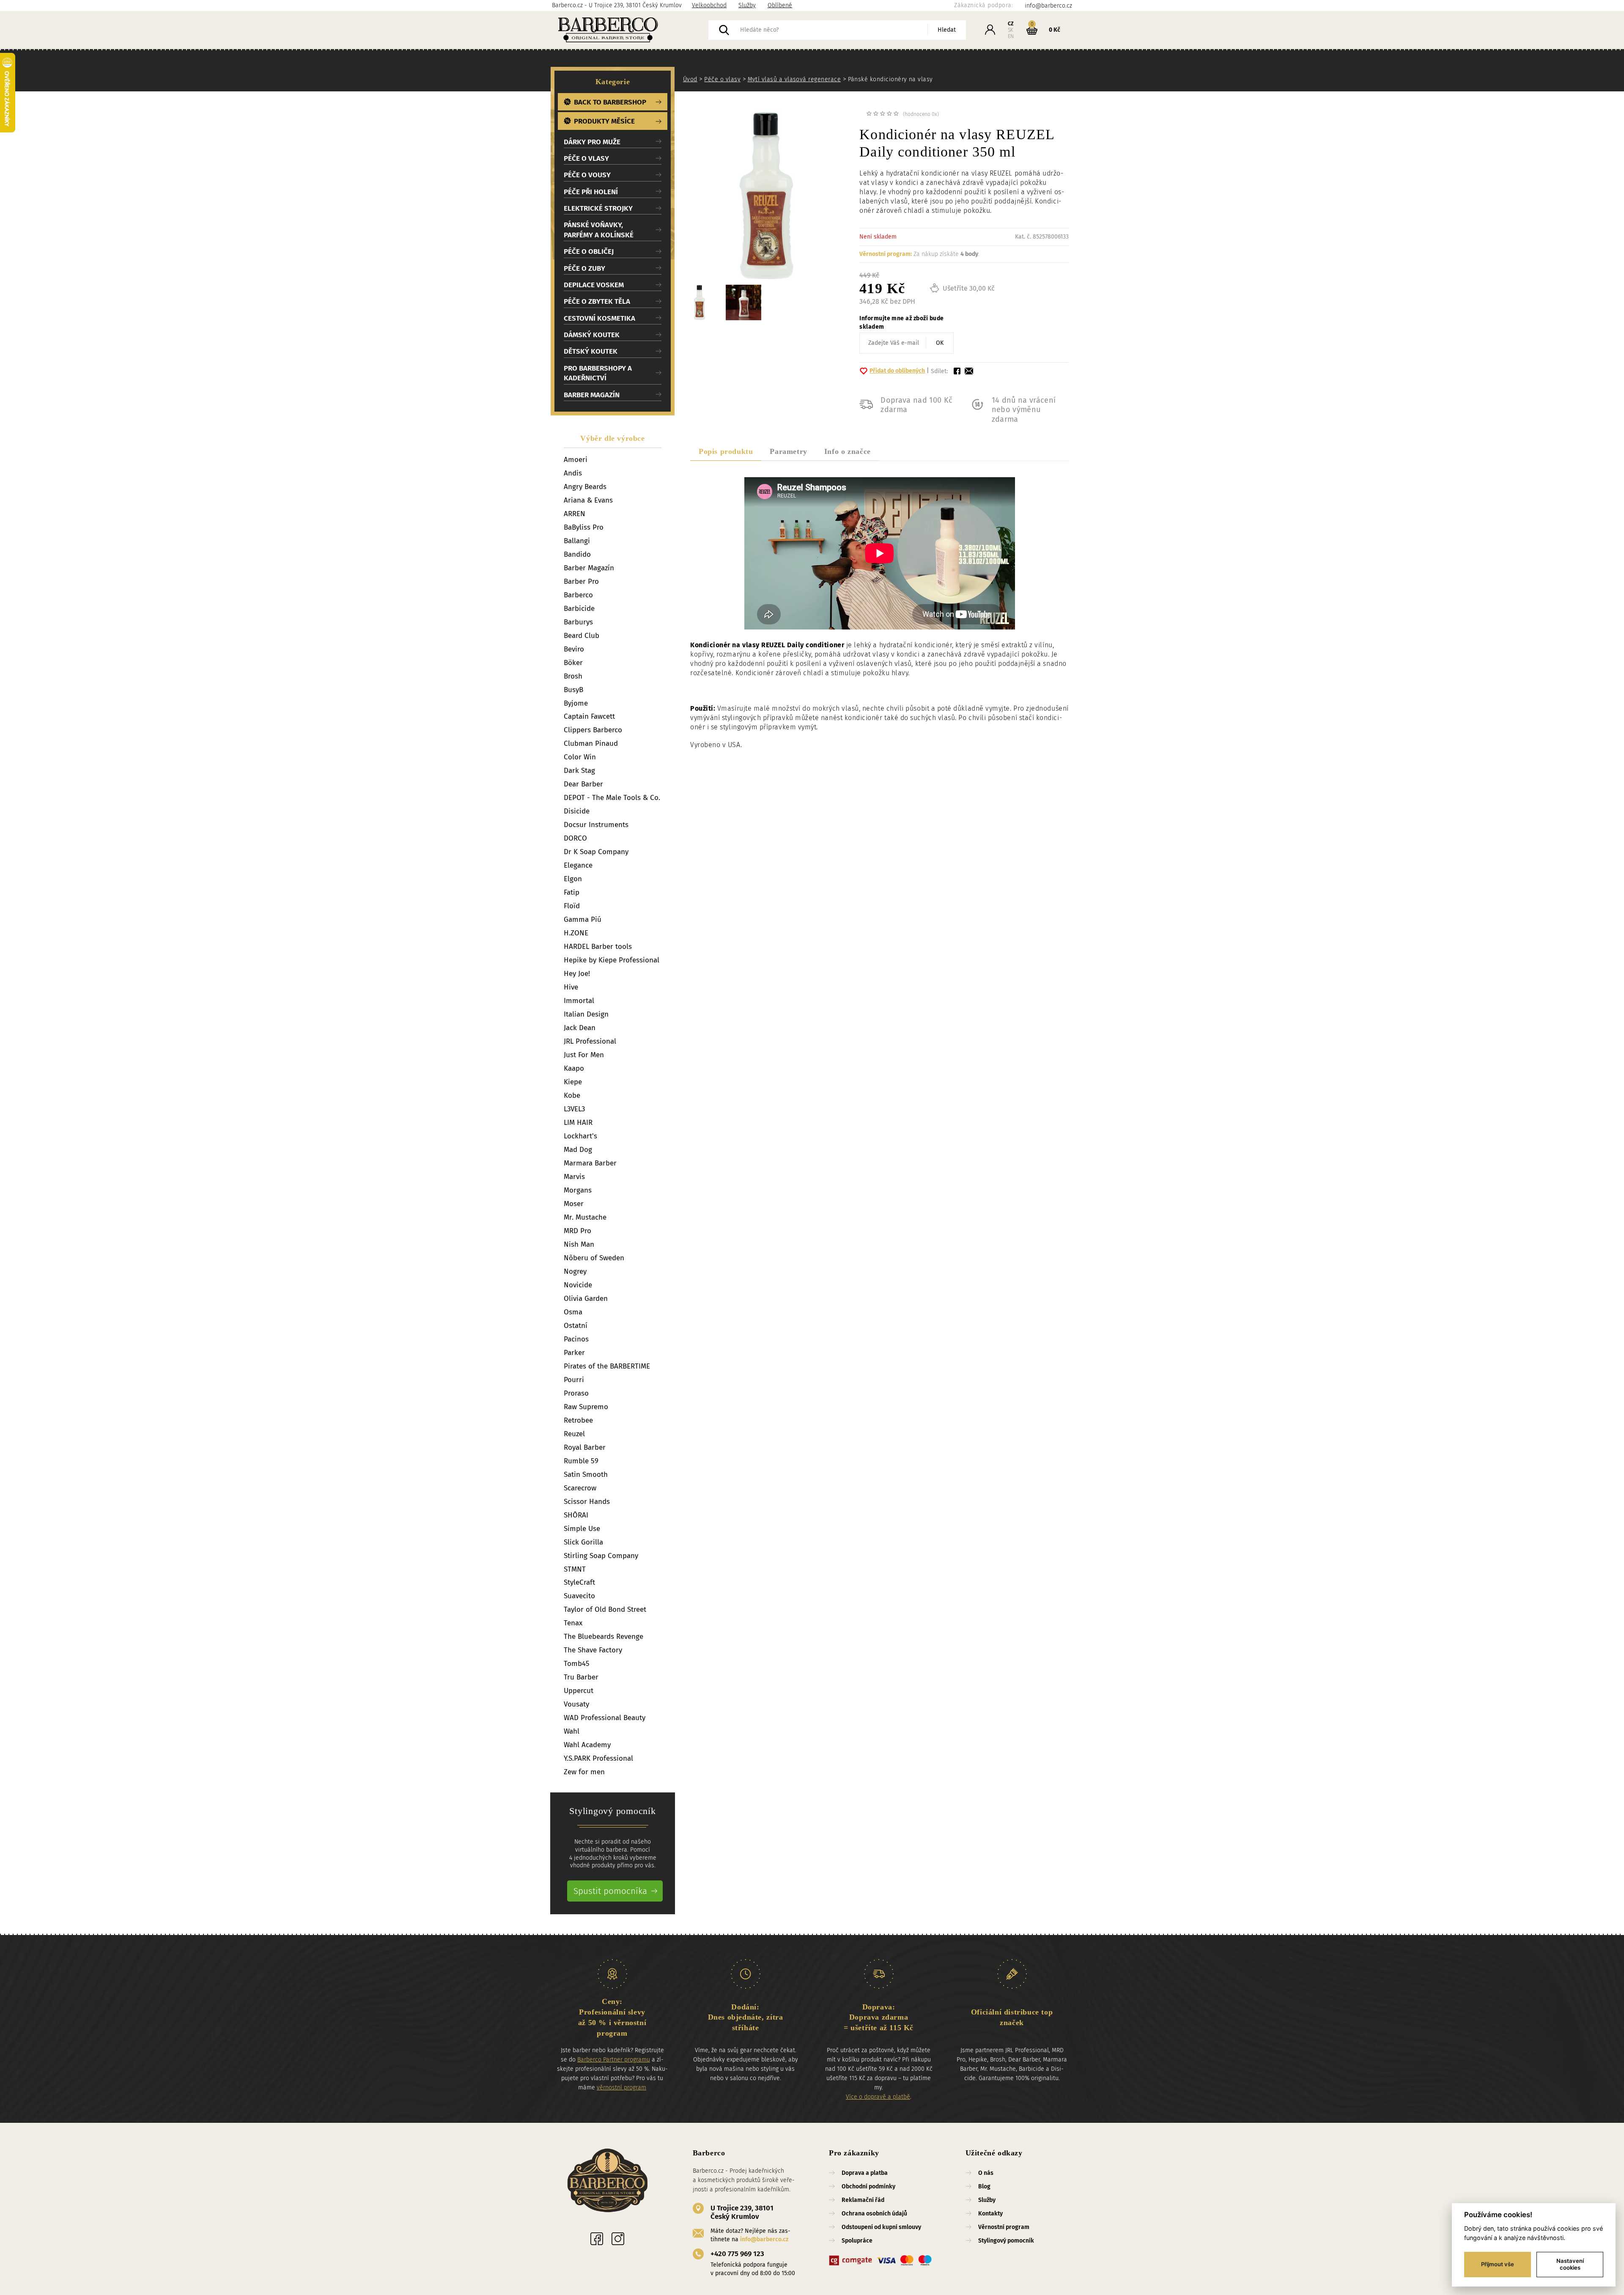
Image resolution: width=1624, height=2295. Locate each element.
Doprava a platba (865, 2173)
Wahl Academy (587, 1745)
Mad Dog (578, 1150)
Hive (571, 987)
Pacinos (576, 1339)
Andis (573, 473)
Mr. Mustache (585, 1217)
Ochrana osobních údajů (874, 2214)
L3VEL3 (574, 1109)
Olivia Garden (586, 1299)
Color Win (580, 757)
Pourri (574, 1380)
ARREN (575, 514)
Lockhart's (580, 1136)
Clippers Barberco (593, 730)
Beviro (574, 649)
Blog (984, 2186)
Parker (574, 1353)
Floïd (572, 906)
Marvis (574, 1177)
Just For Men (584, 1055)
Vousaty (576, 1704)
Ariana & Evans (588, 500)
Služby (747, 5)
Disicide (577, 811)
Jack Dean (580, 1028)
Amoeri (576, 460)
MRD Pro (577, 1231)
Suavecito (579, 1596)
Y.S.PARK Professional (598, 1758)
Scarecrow (580, 1488)
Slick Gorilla (583, 1542)
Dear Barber (583, 784)
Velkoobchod (709, 5)
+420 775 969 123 (737, 2254)
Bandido (577, 554)
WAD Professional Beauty (605, 1718)
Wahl (572, 1731)
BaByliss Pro (584, 527)
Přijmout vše (1498, 2264)
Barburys (578, 622)
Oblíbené (780, 5)
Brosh (573, 676)
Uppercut (579, 1691)
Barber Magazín (589, 568)
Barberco (578, 595)
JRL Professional (590, 1041)
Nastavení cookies (1570, 2264)
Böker (573, 663)
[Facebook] (597, 2239)
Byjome (576, 703)
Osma (573, 1312)
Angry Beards (585, 487)
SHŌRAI (576, 1515)
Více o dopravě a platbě (878, 2097)
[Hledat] (724, 30)
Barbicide (579, 609)
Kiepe (573, 1082)
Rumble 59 (581, 1461)
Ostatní (576, 1326)
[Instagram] (618, 2239)
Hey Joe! (577, 974)
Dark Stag (579, 771)
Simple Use (582, 1529)
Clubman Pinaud (591, 743)
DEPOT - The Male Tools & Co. (612, 798)
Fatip (572, 892)
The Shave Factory (593, 1650)
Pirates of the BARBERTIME (607, 1366)
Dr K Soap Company (596, 852)
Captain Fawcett (589, 716)
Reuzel (574, 1434)
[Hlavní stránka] (630, 30)
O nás (986, 2173)
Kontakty (990, 2214)
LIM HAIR (578, 1123)
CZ (1011, 24)
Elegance (578, 865)
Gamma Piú (583, 919)
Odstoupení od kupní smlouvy (881, 2227)
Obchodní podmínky (868, 2186)
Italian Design (586, 1014)
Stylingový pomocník (1006, 2241)
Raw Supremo (586, 1407)
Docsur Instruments (596, 825)
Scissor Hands (587, 1502)
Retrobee (578, 1420)
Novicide (578, 1285)
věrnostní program (621, 2087)
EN (1011, 36)
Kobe (572, 1095)
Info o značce (848, 451)
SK (1011, 30)
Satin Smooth (586, 1475)
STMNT (575, 1569)
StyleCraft (579, 1582)
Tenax (573, 1623)
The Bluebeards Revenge (604, 1637)
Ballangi (577, 541)
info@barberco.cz (764, 2239)
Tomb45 (577, 1664)
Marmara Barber (590, 1163)
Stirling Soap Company (601, 1556)
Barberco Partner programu (614, 2060)
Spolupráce (857, 2241)
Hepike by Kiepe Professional (612, 960)
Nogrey (575, 1271)
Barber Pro (581, 581)
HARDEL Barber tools (598, 947)
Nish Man (579, 1244)
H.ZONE (576, 933)
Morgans (578, 1190)
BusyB (573, 690)
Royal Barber (585, 1447)
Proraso (576, 1393)
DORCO (575, 838)
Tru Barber (581, 1677)
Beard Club (582, 636)
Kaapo (574, 1068)
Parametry (788, 451)
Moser (574, 1204)
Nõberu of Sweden (594, 1258)
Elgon (573, 879)
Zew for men (584, 1772)
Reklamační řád (863, 2200)
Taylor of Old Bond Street (605, 1609)
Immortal (579, 1001)
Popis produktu (726, 451)
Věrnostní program (1004, 2227)
